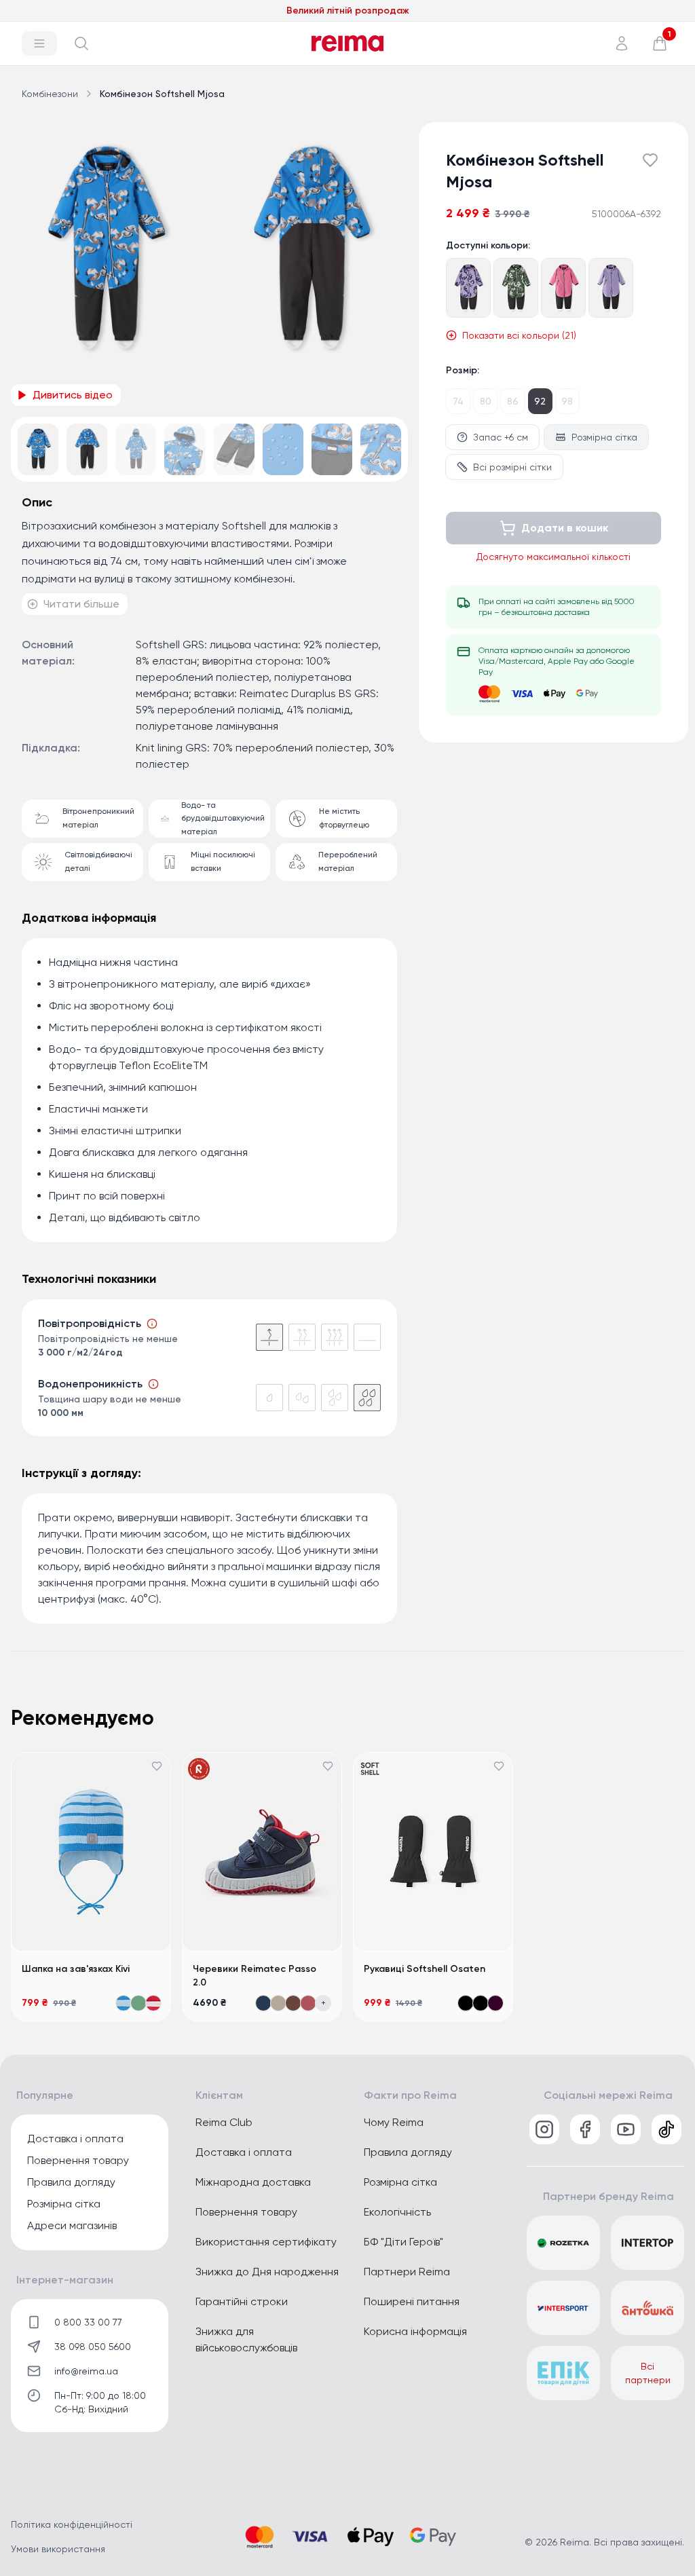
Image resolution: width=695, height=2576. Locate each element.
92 (540, 401)
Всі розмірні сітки (512, 467)
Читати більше (81, 604)
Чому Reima (394, 2122)
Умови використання (58, 2549)
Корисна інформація (415, 2331)
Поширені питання (412, 2301)
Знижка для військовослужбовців (246, 2339)
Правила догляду (71, 2182)
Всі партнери (648, 2373)
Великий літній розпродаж (348, 11)
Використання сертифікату (266, 2242)
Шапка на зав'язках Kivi (76, 1969)
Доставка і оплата (75, 2139)
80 (486, 401)
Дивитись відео (73, 395)
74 (458, 401)
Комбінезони (50, 94)
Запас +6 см (501, 437)
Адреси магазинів (72, 2225)
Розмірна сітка (604, 437)
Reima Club (224, 2122)
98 (567, 401)
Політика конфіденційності (72, 2524)
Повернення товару (78, 2160)
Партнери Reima (407, 2272)
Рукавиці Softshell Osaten (425, 1969)
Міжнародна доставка (253, 2182)
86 (513, 401)
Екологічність (397, 2212)
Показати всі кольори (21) (519, 335)
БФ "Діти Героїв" (403, 2242)
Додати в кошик (565, 528)
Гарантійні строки (242, 2301)
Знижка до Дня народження (267, 2272)
